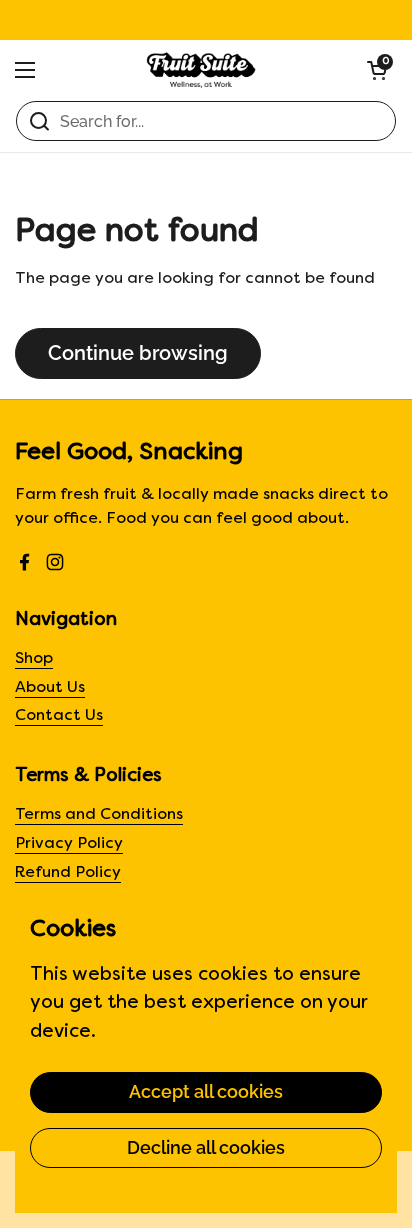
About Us (50, 688)
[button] (377, 70)
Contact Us (59, 716)
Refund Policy (68, 873)
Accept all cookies (206, 1091)
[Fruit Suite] (201, 70)
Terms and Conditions (99, 815)
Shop (34, 659)
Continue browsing (138, 353)
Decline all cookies (206, 1147)
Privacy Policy (69, 844)
